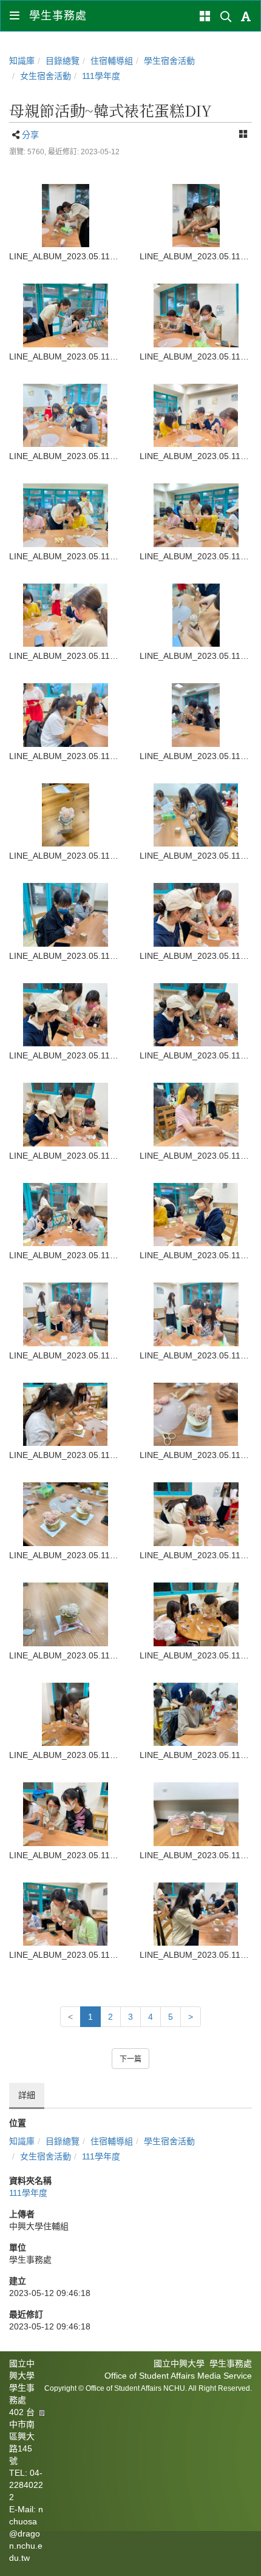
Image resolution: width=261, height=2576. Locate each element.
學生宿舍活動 (169, 61)
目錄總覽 (63, 61)
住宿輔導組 (112, 61)
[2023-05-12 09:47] (65, 615)
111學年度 (101, 76)
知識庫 (22, 61)
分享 (30, 135)
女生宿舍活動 (46, 76)
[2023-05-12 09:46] (65, 216)
